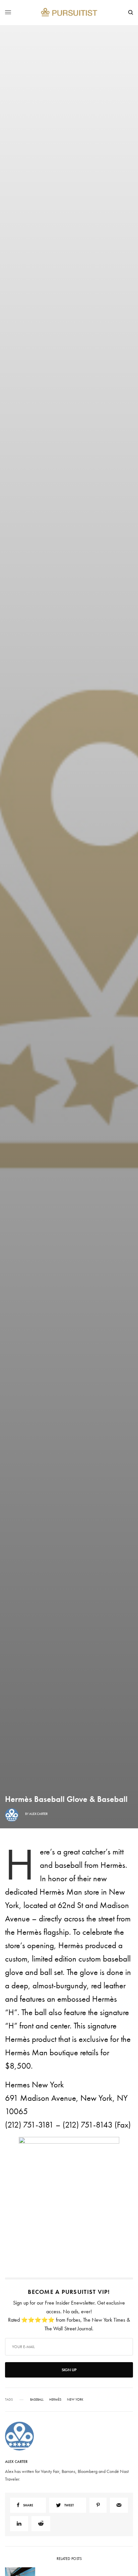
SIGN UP (69, 1324)
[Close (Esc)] (128, 1245)
